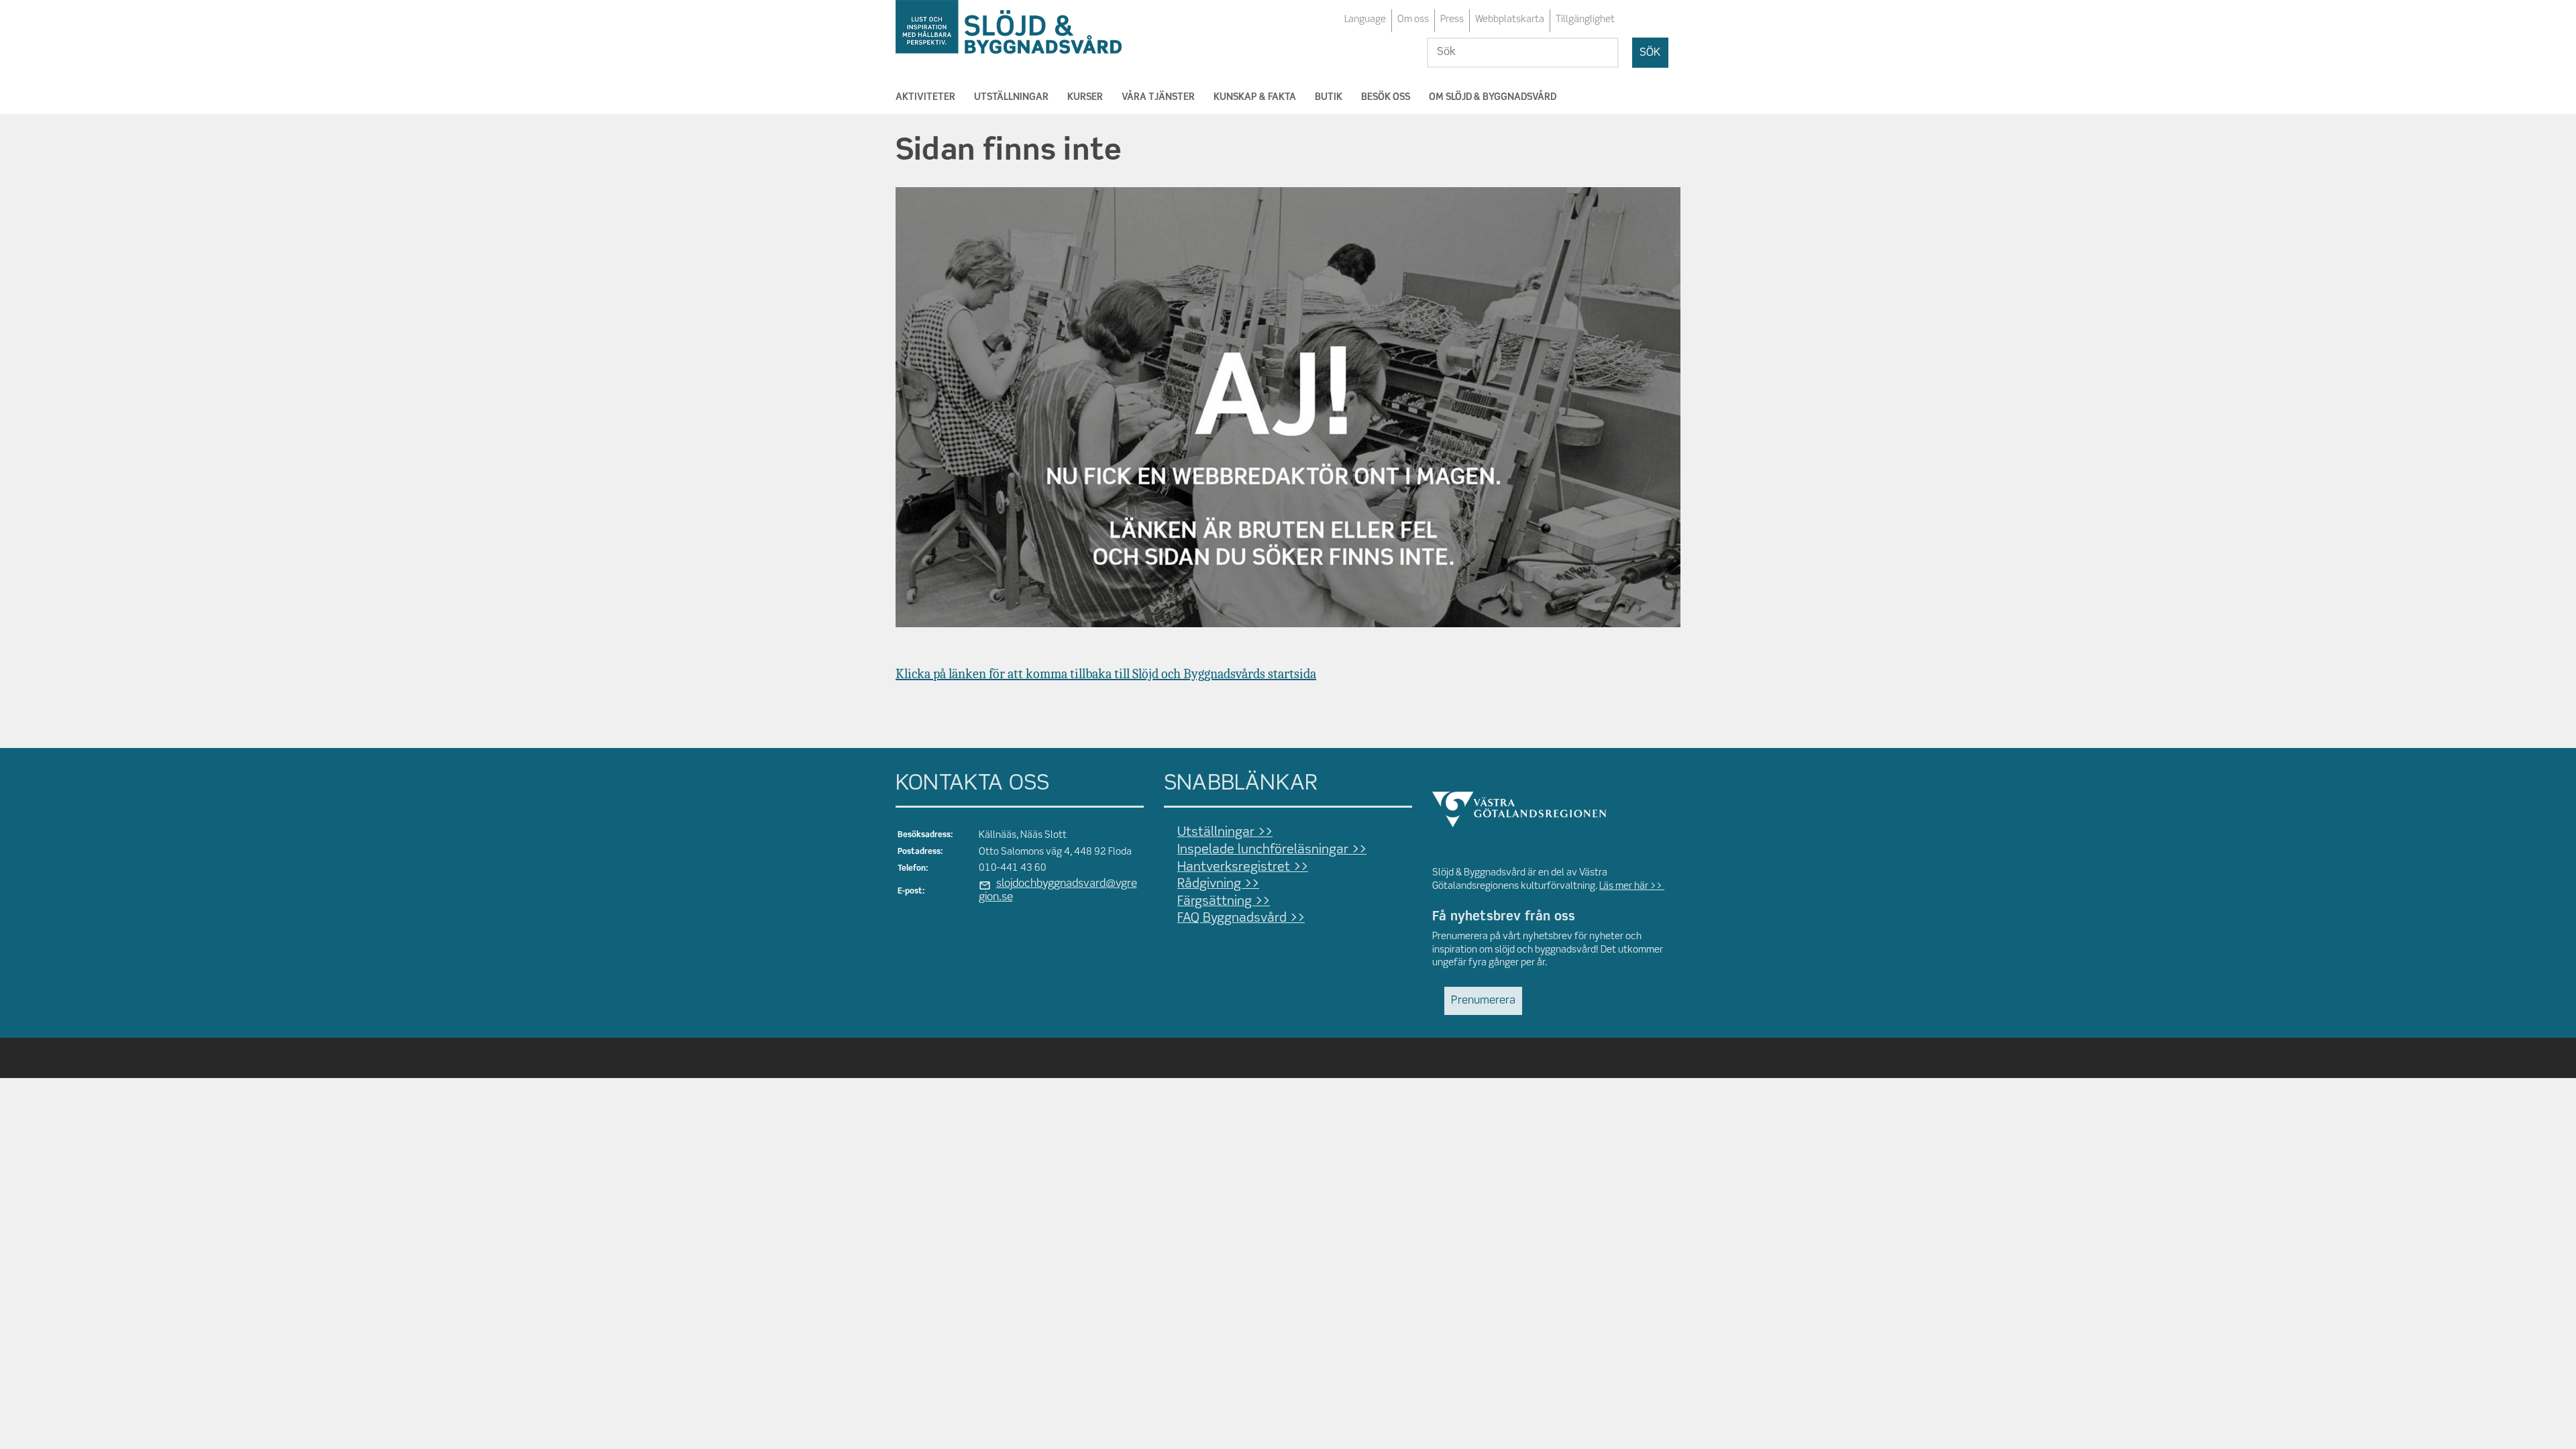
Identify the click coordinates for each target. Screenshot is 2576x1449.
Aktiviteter (925, 97)
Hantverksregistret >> (1243, 867)
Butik (1329, 97)
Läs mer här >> (1632, 886)
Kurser (1085, 97)
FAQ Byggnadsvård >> (1241, 918)
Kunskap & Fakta (1255, 97)
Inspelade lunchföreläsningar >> (1272, 850)
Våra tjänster (1158, 97)
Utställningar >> (1225, 833)
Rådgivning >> (1218, 884)
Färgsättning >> (1224, 902)
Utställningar (1011, 97)
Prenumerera (1483, 1001)
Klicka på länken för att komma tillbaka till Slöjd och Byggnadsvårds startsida (1106, 674)
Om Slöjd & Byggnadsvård (1493, 97)
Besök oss (1386, 97)
